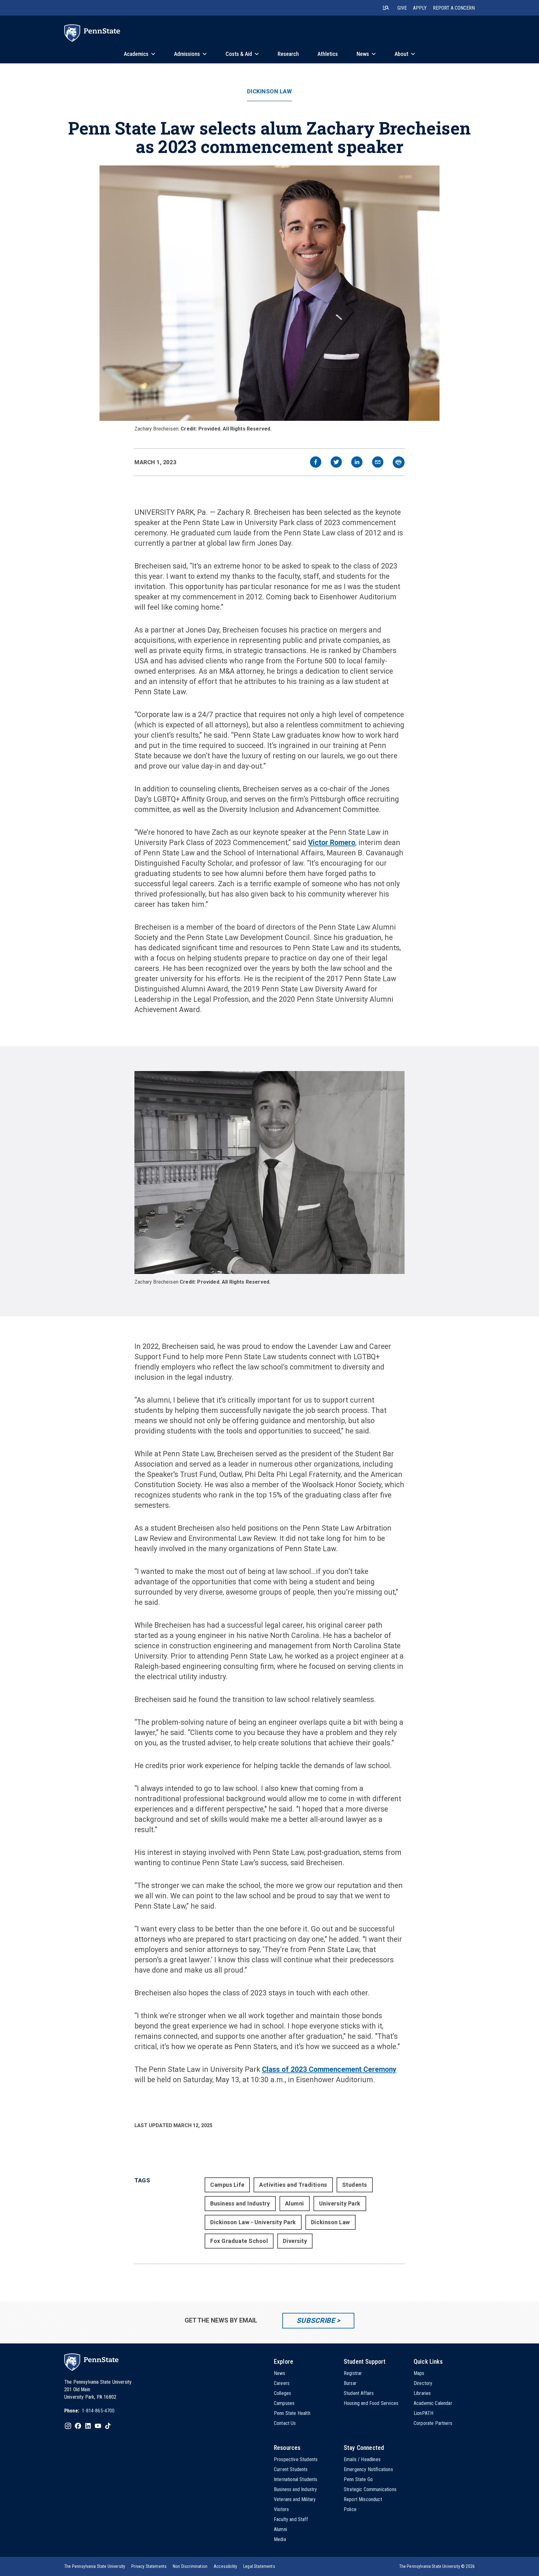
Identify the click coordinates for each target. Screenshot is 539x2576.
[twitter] (336, 463)
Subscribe (316, 2320)
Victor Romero (332, 843)
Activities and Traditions (293, 2185)
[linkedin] (357, 463)
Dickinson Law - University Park (253, 2222)
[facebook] (316, 463)
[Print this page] (399, 462)
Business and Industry (240, 2203)
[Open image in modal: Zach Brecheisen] (270, 293)
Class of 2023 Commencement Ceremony (329, 2070)
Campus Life (227, 2185)
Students (355, 2185)
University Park (340, 2203)
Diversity (295, 2241)
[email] (378, 463)
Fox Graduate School (239, 2241)
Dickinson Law (269, 91)
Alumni (295, 2203)
